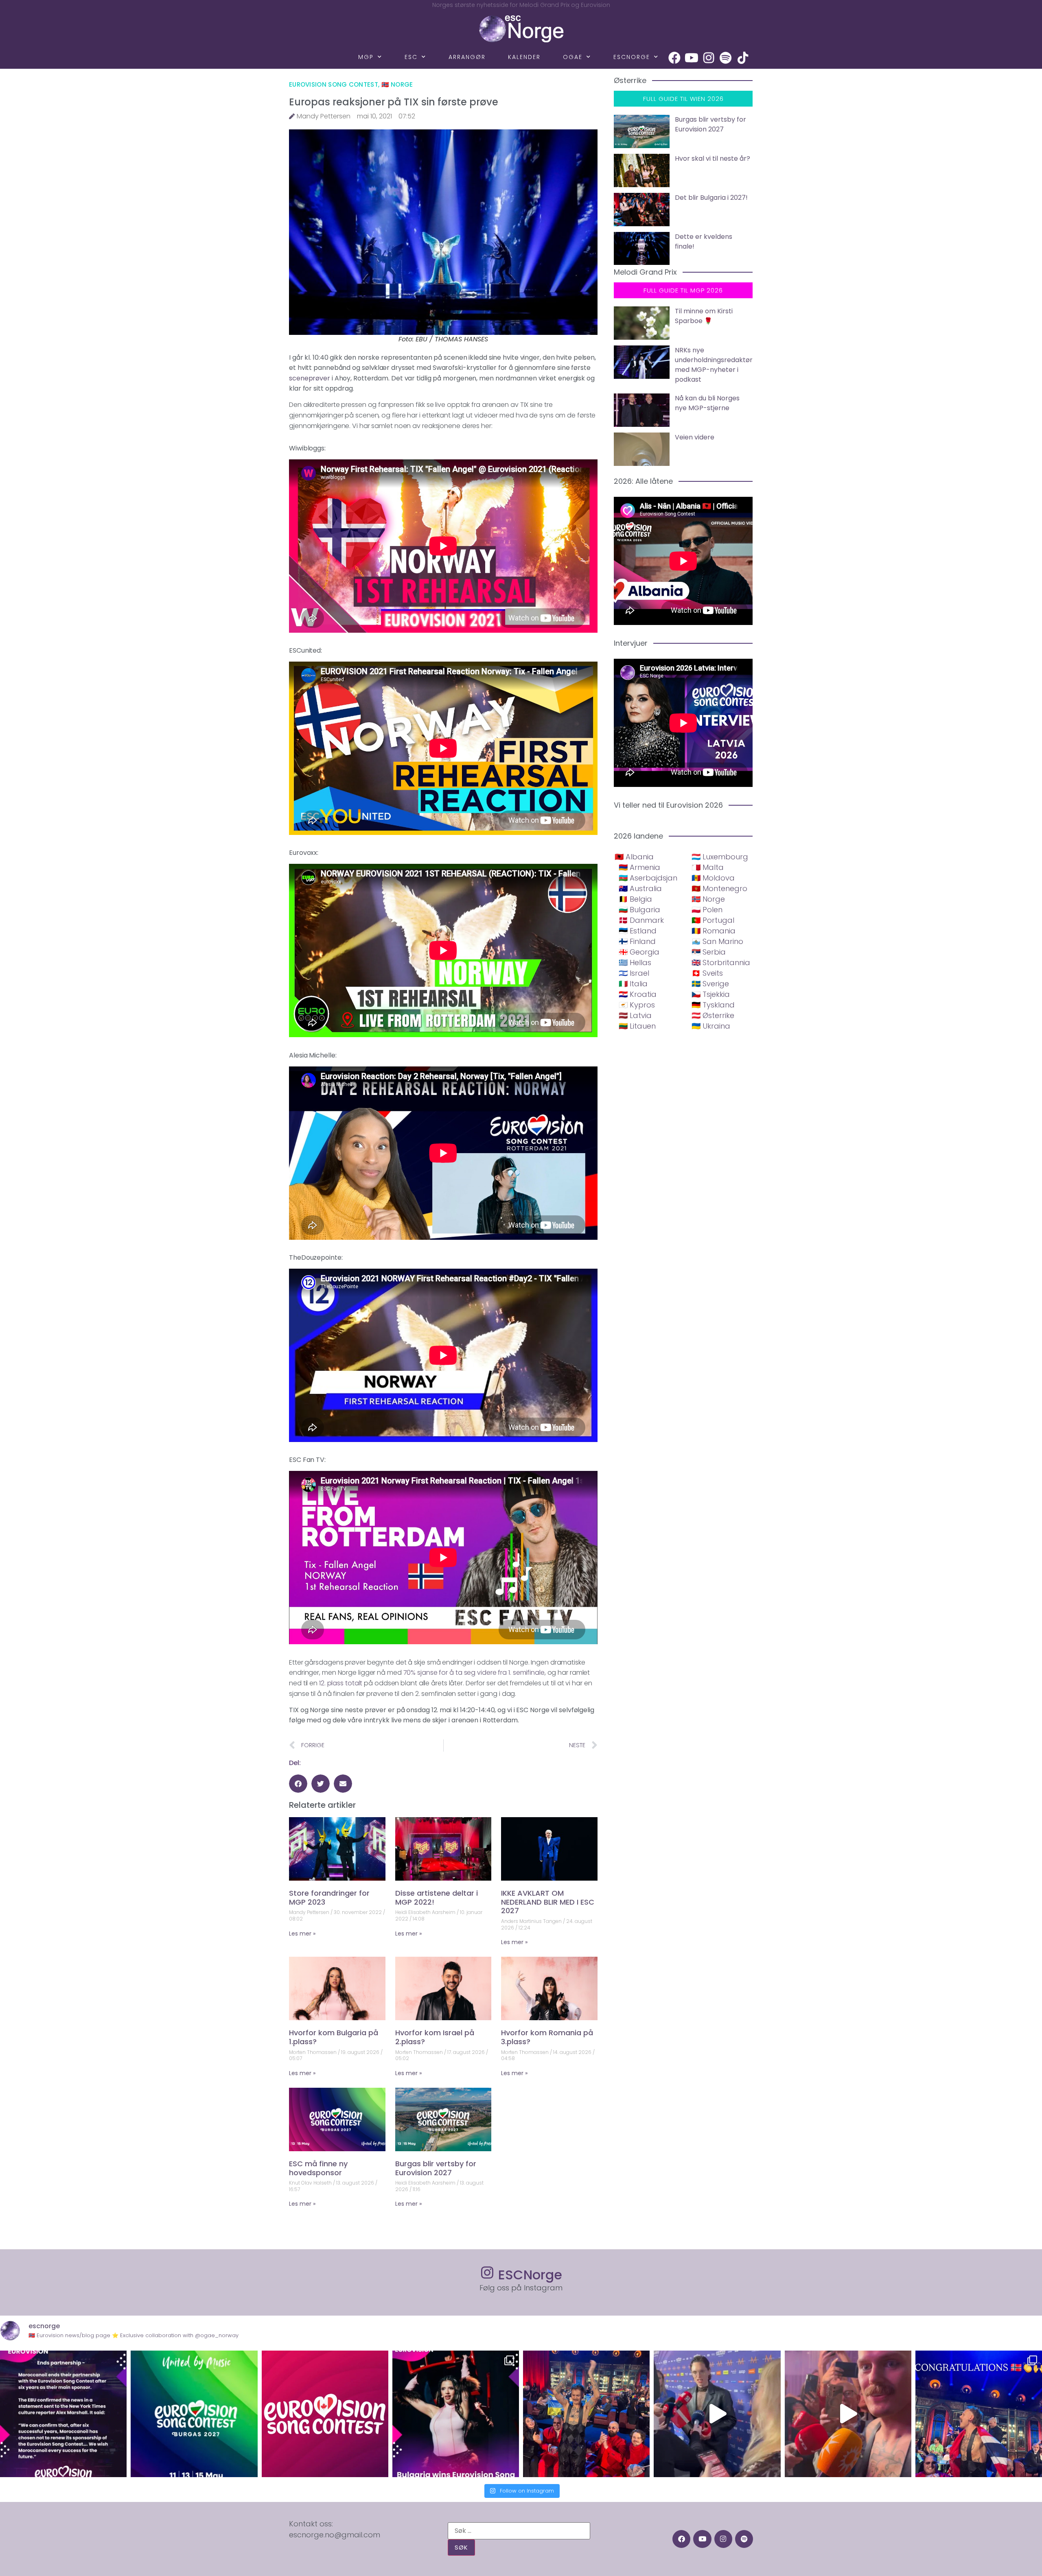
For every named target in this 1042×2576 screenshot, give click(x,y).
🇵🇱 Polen (707, 910)
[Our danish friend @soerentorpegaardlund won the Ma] (717, 2414)
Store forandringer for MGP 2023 (329, 1898)
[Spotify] (726, 58)
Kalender (524, 57)
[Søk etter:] (519, 2531)
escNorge (632, 57)
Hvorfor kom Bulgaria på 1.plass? (334, 2037)
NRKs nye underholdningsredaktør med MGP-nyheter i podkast (714, 365)
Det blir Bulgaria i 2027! (711, 198)
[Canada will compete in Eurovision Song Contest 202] (325, 2414)
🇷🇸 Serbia (709, 952)
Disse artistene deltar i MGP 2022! (437, 1898)
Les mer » (302, 1934)
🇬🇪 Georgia (639, 952)
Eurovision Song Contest (334, 84)
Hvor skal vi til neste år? (713, 158)
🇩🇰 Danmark (641, 920)
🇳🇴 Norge (397, 84)
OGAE (573, 57)
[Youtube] (692, 58)
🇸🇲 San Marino (717, 941)
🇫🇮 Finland (637, 941)
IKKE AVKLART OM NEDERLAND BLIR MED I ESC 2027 (548, 1902)
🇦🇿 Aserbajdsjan (648, 878)
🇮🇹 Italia (633, 984)
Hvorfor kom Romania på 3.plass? (547, 2037)
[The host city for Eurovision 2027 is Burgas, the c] (194, 2414)
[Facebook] (674, 58)
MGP (366, 57)
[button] (298, 1784)
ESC (411, 57)
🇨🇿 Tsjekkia (711, 994)
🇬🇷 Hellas (635, 962)
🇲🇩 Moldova (713, 878)
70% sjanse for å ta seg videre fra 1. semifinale (474, 1673)
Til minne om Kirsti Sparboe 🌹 (704, 316)
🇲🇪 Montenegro (719, 888)
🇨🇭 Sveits (707, 973)
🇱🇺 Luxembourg (720, 857)
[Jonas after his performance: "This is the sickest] (586, 2414)
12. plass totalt (341, 1683)
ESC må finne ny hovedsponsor (318, 2168)
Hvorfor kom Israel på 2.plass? (435, 2037)
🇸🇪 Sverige (710, 984)
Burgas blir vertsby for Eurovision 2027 (436, 2168)
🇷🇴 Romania (714, 931)
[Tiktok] (743, 58)
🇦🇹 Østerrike (713, 1015)
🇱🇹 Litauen (637, 1026)
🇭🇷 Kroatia (638, 994)
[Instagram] (709, 58)
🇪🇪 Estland (638, 931)
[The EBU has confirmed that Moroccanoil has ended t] (63, 2414)
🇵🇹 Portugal (713, 920)
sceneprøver (310, 378)
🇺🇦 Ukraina (711, 1026)
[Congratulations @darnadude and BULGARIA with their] (456, 2414)
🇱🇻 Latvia (635, 1015)
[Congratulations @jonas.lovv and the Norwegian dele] (979, 2414)
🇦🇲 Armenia (639, 867)
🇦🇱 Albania (634, 857)
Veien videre (695, 437)
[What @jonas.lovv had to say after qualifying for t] (848, 2414)
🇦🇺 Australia (640, 888)
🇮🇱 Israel (634, 973)
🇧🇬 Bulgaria (639, 910)
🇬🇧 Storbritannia (721, 962)
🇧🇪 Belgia (635, 899)
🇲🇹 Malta (708, 867)
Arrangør (467, 57)
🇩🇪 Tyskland (713, 1005)
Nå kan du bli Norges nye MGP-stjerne (707, 403)
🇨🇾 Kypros (637, 1005)
